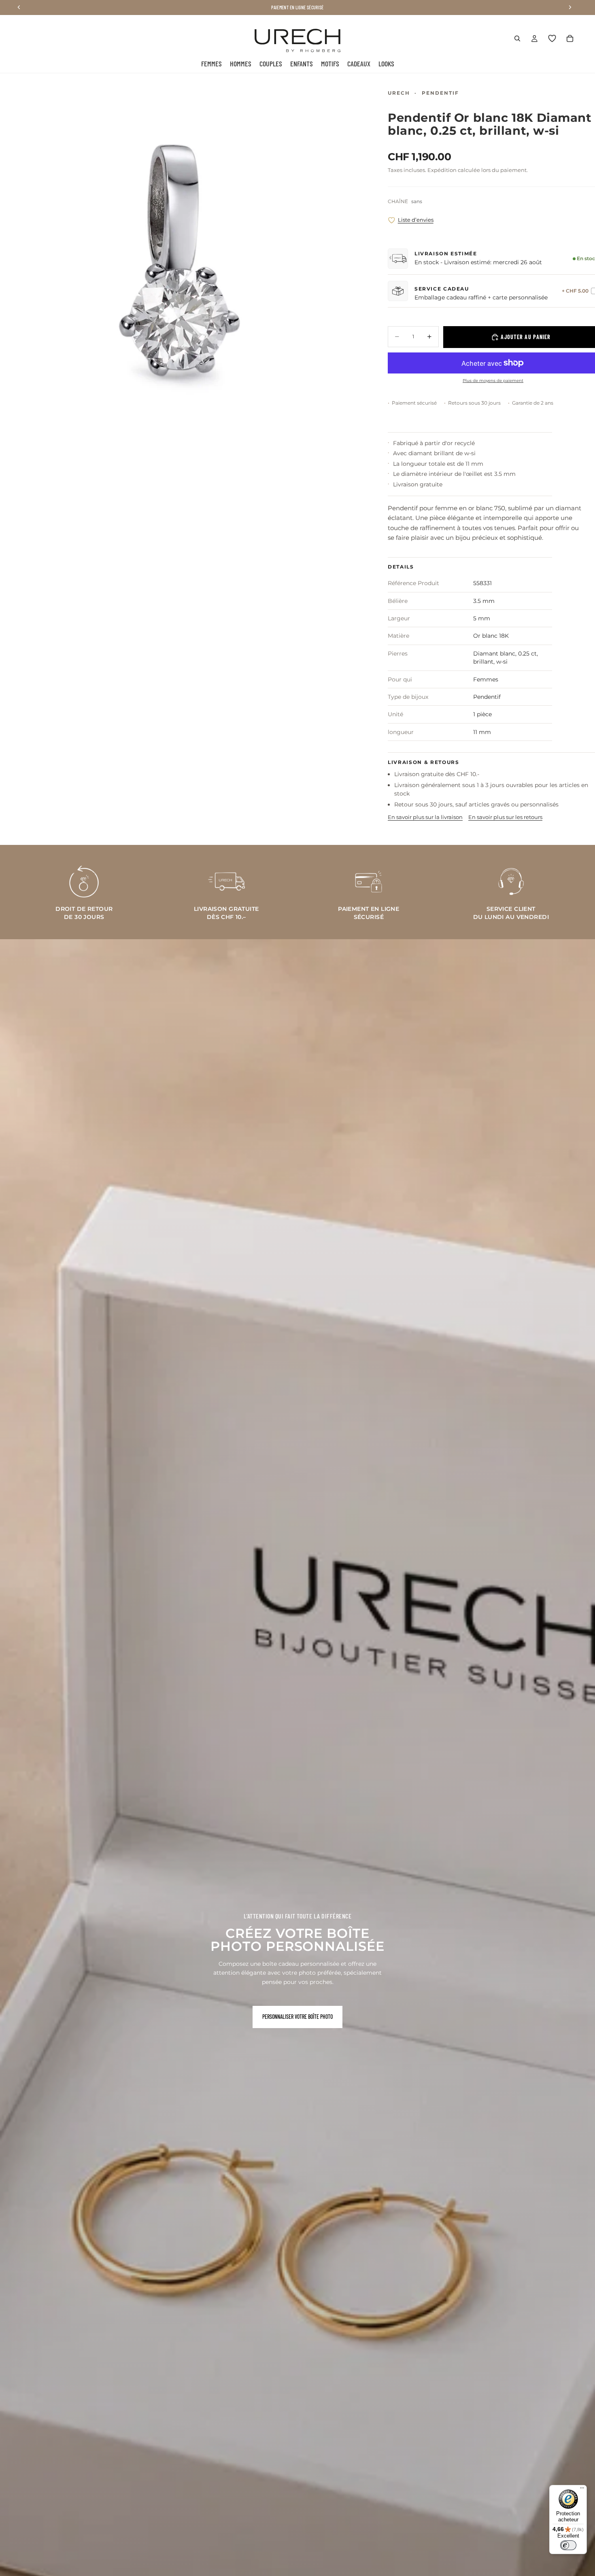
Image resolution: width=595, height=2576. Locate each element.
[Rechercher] (517, 38)
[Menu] (582, 2490)
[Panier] (570, 38)
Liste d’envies (416, 220)
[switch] (568, 2545)
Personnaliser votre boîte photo (297, 2017)
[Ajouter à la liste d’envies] (392, 220)
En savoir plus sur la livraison (425, 817)
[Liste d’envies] (552, 38)
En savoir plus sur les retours (505, 817)
